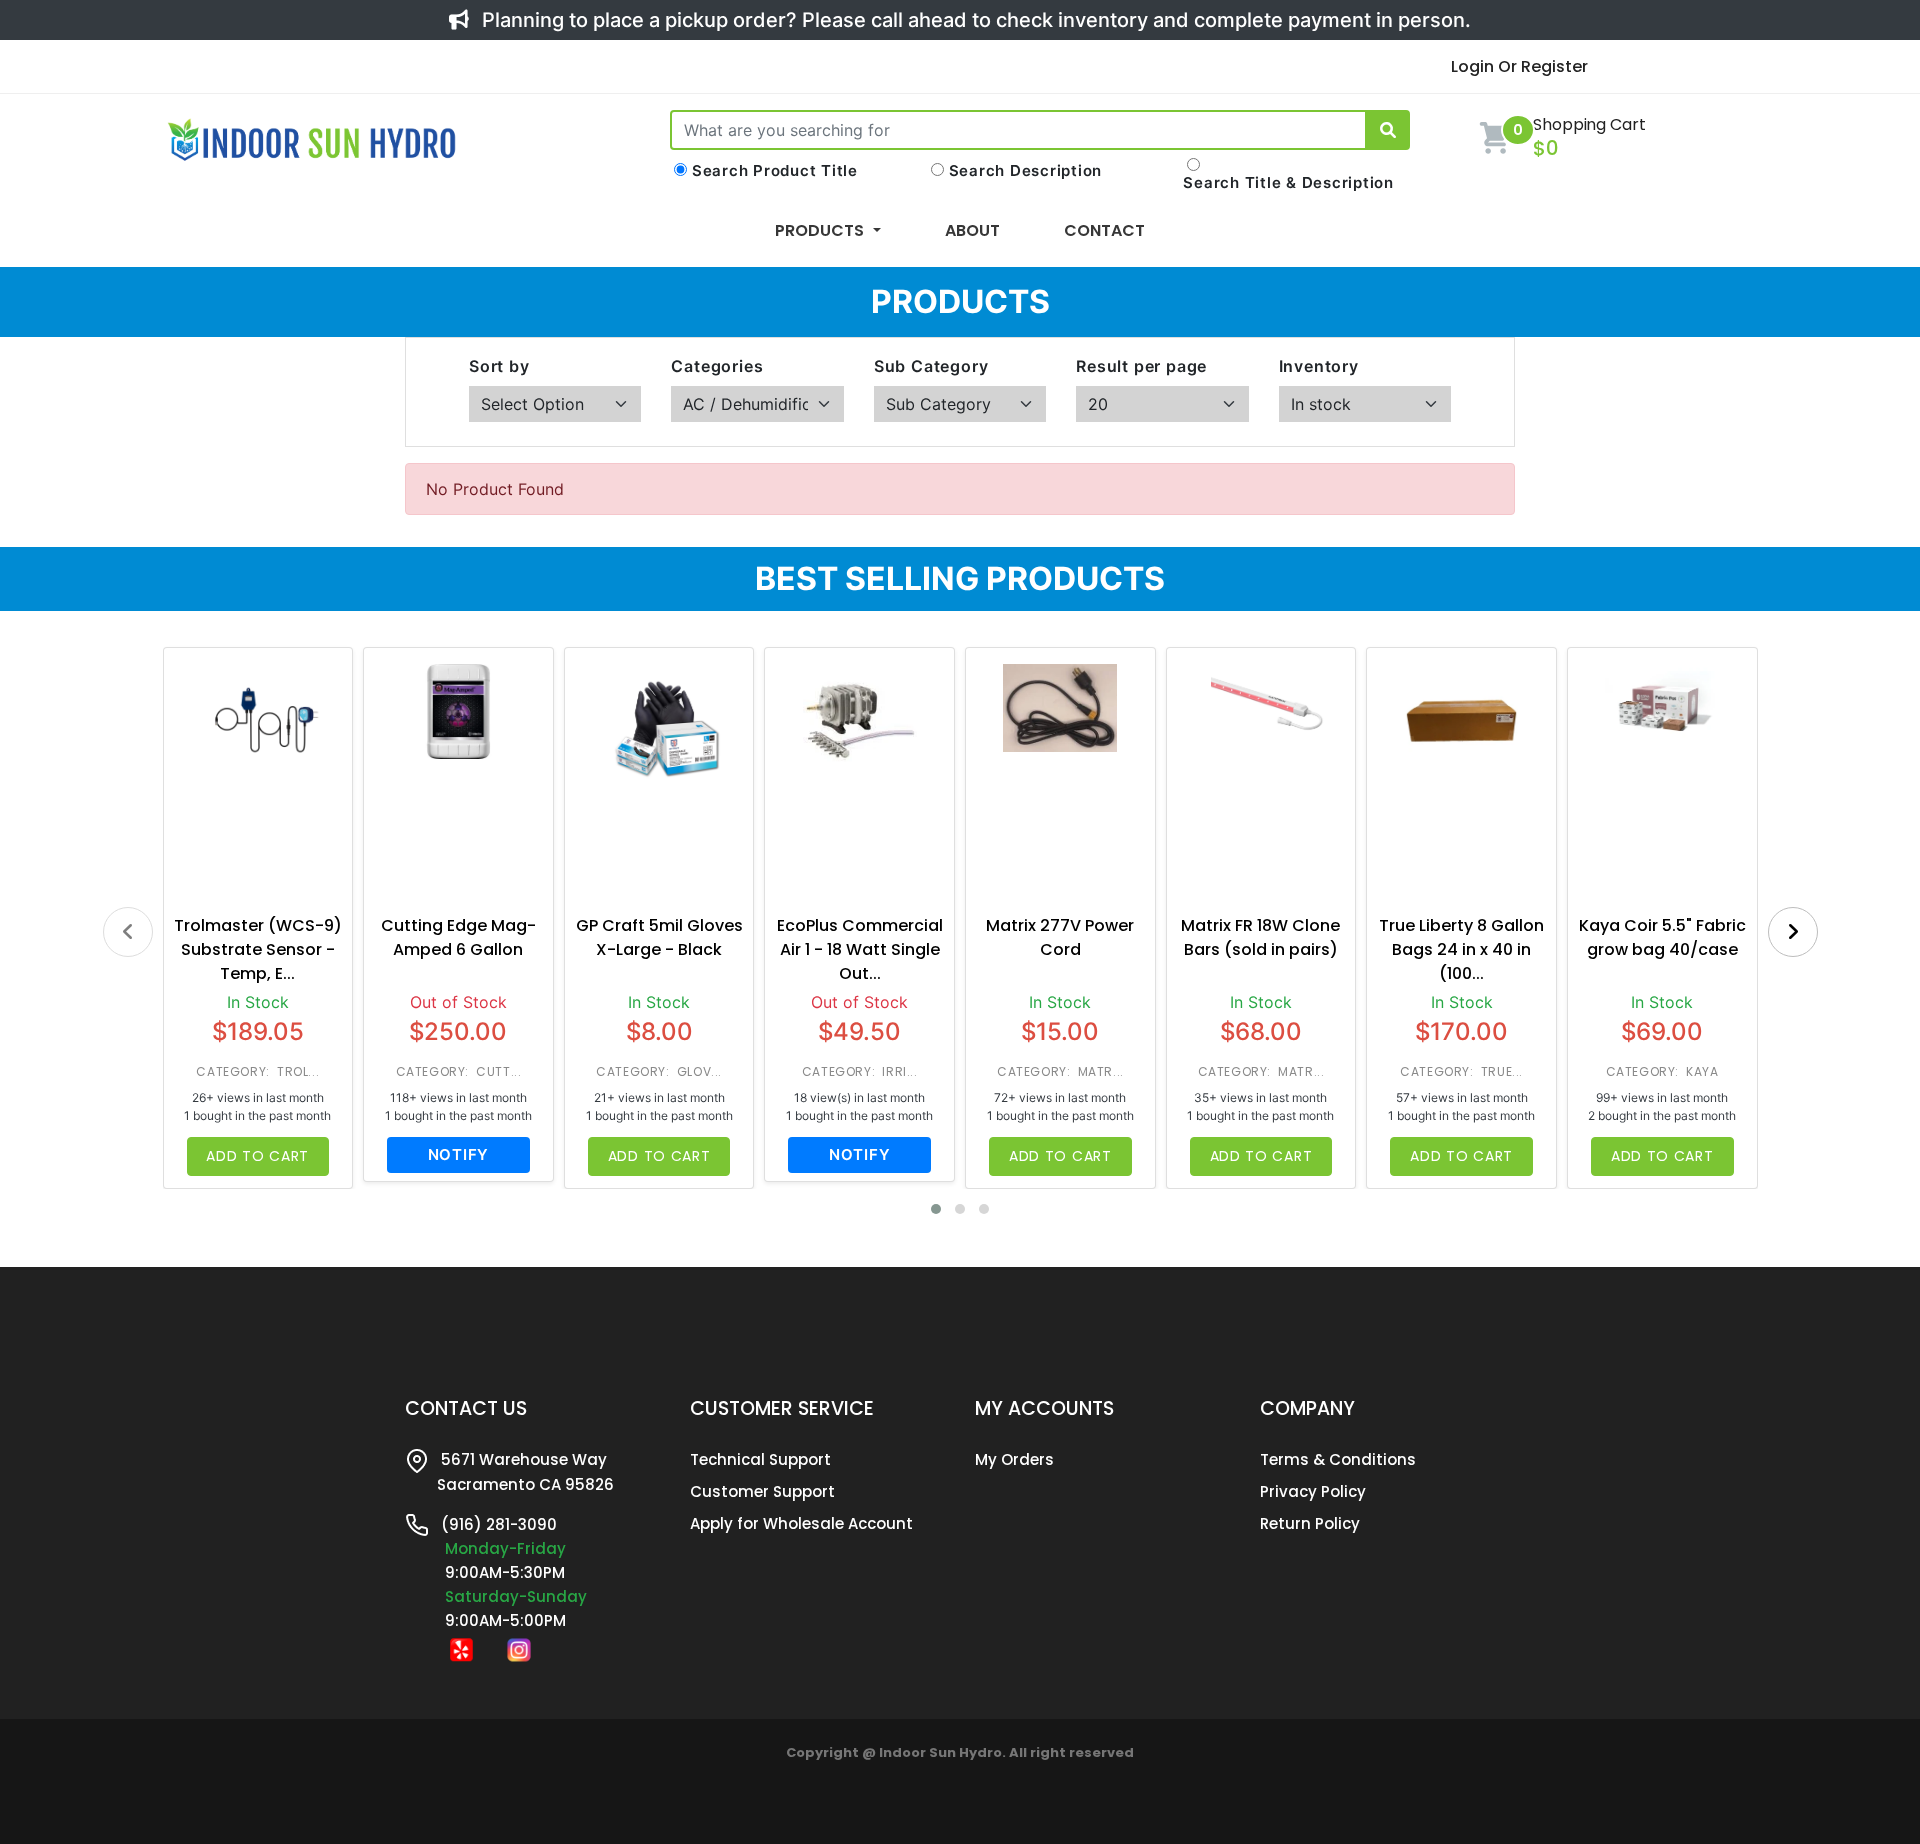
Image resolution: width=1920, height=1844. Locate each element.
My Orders (1014, 1459)
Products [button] (821, 230)
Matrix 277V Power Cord (1060, 937)
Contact (1104, 230)
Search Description (1026, 170)
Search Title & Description (1288, 182)
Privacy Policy (1313, 1491)
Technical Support (760, 1459)
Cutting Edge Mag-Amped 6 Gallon (458, 937)
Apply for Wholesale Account (801, 1523)
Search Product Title (775, 170)
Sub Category (931, 366)
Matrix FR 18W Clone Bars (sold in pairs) (1260, 937)
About (972, 230)
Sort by (499, 366)
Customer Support (762, 1491)
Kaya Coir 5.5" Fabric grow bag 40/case (1662, 937)
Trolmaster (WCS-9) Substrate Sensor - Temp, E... (258, 949)
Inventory (1319, 366)
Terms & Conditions (1338, 1459)
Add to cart (257, 1156)
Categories (717, 366)
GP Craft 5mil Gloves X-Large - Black (659, 937)
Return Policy (1310, 1523)
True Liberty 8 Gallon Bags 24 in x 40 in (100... (1461, 949)
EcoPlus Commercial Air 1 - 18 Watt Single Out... (860, 949)
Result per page (1141, 366)
